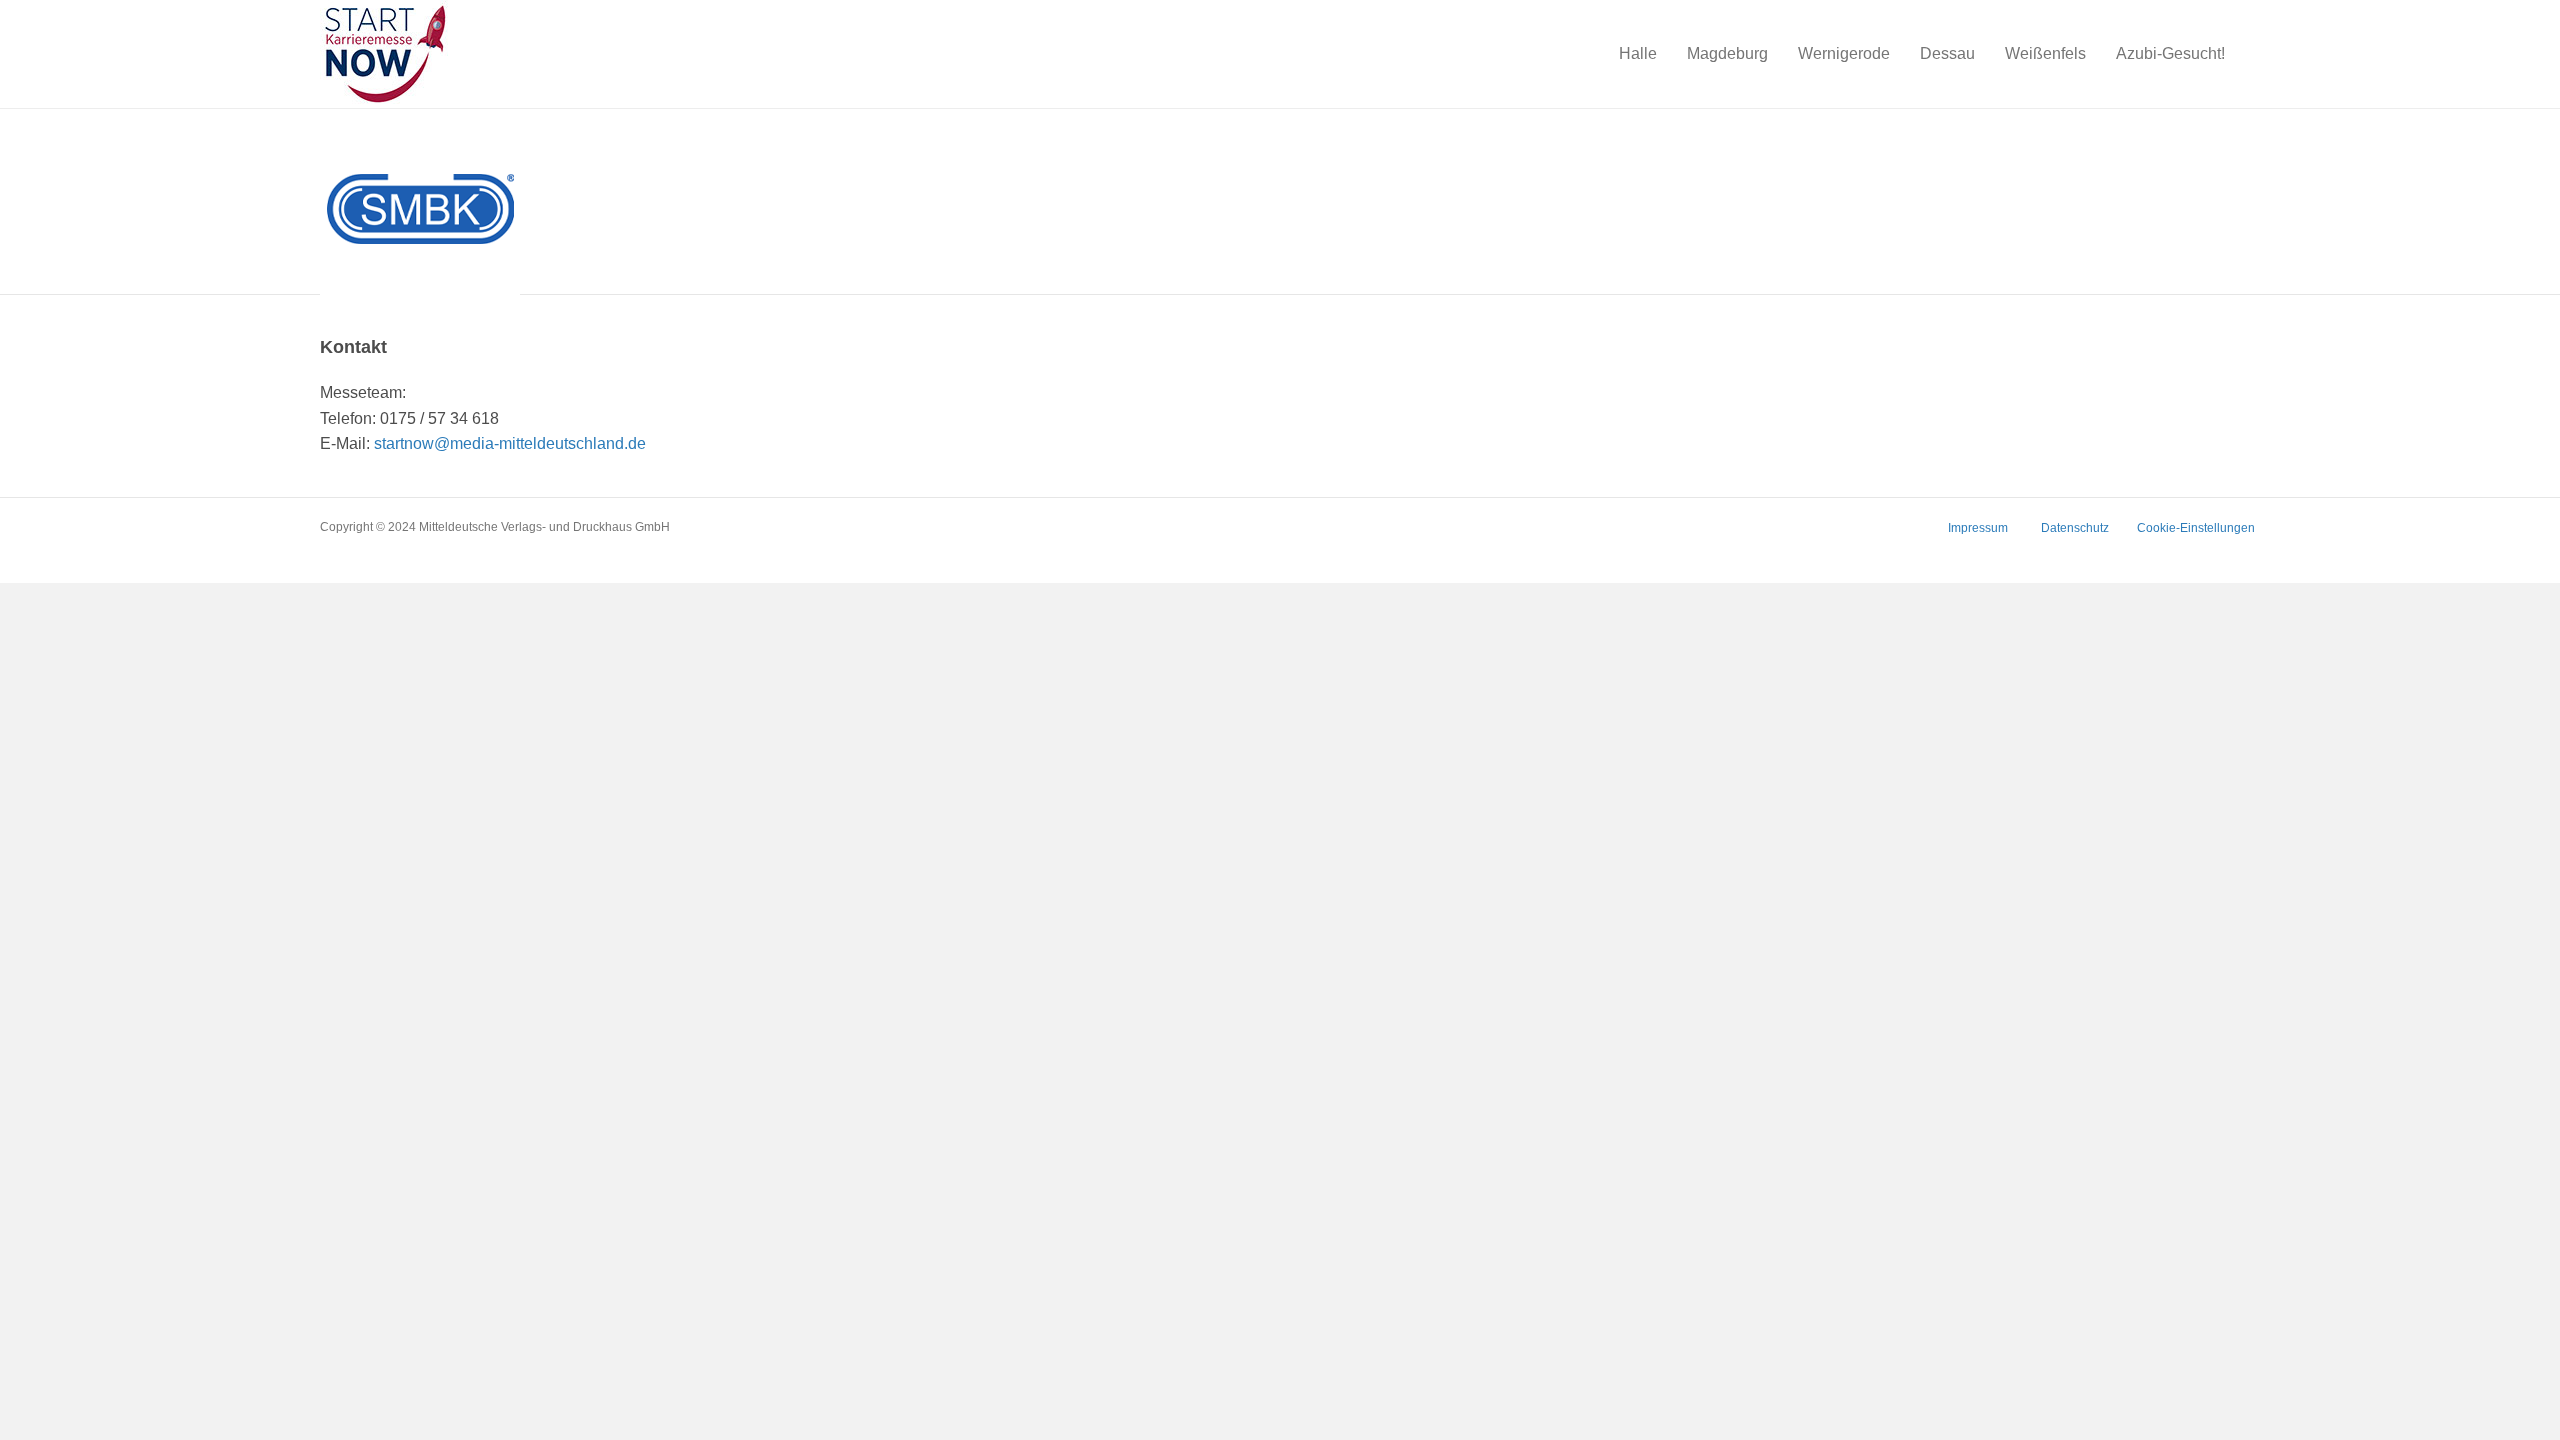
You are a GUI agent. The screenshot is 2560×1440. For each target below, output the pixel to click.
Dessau (1947, 53)
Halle (1638, 53)
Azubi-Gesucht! (2170, 53)
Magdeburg (1727, 53)
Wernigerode (1844, 53)
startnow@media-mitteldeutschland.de (510, 443)
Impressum (1978, 528)
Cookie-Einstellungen (2196, 528)
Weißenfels (2045, 53)
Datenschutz (2075, 528)
